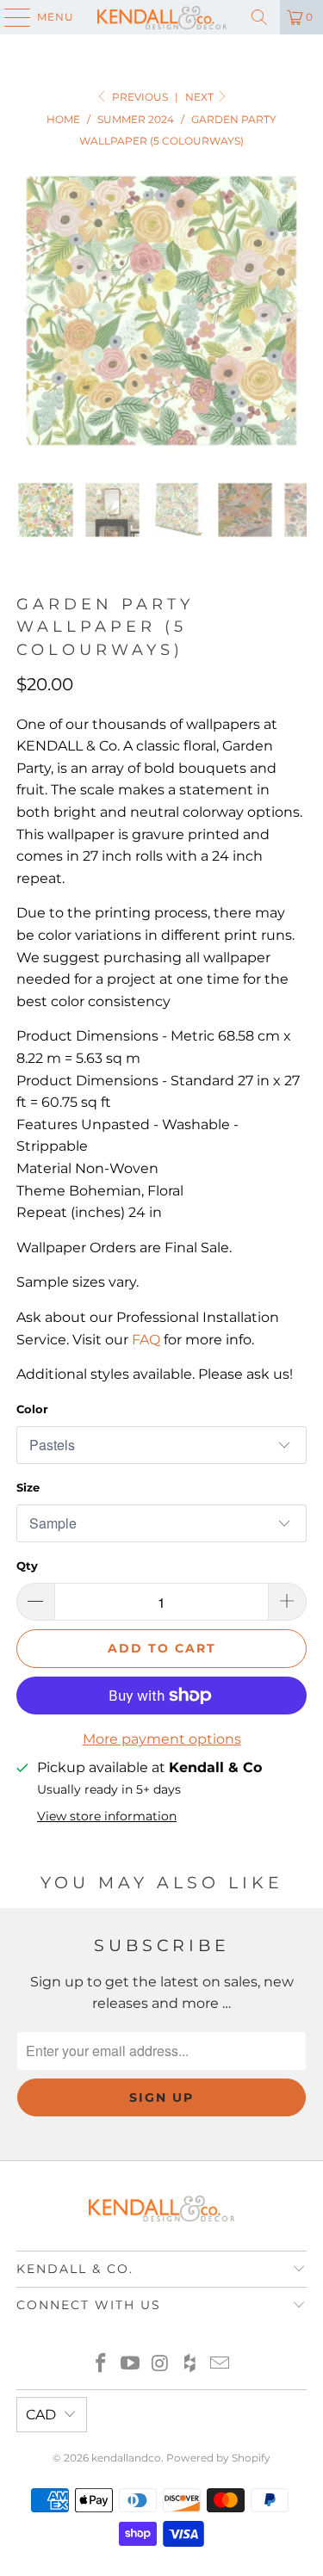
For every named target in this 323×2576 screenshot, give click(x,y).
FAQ (146, 1340)
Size (28, 1487)
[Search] (259, 17)
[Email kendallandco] (221, 2365)
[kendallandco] (162, 17)
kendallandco (126, 2458)
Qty (27, 1566)
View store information (107, 1816)
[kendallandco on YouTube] (131, 2365)
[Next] (294, 311)
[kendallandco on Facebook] (101, 2365)
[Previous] (29, 311)
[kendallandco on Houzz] (190, 2365)
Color (32, 1409)
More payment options (162, 1739)
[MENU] (9, 17)
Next (201, 97)
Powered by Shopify (218, 2458)
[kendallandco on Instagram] (161, 2365)
